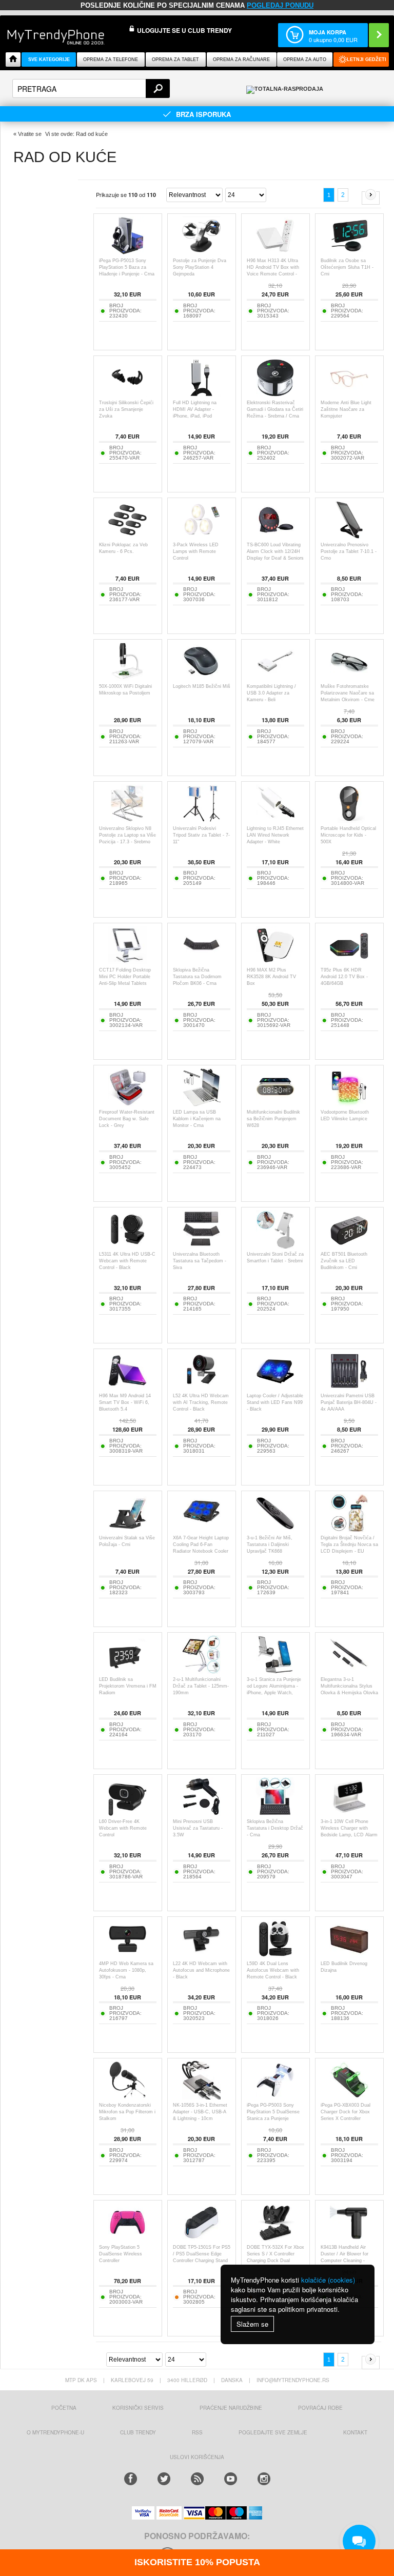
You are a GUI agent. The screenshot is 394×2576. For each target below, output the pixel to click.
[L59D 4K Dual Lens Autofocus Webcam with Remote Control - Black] (275, 1955)
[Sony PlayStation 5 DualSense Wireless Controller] (127, 2239)
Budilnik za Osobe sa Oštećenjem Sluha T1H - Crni (347, 267)
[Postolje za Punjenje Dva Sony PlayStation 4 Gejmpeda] (201, 252)
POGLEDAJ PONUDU (280, 5)
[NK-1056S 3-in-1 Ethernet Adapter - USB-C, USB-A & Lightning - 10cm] (201, 2097)
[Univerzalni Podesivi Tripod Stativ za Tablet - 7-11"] (201, 820)
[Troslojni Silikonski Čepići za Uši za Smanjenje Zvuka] (127, 394)
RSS (197, 2432)
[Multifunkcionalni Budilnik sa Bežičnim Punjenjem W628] (275, 1104)
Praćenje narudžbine (231, 2408)
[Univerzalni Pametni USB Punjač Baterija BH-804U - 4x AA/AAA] (349, 1387)
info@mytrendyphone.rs (293, 2380)
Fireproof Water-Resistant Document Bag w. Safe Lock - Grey (127, 1119)
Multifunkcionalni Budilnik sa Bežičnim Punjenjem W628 (273, 1119)
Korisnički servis (138, 2408)
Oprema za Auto (305, 60)
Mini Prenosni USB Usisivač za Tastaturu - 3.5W (198, 1828)
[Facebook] (131, 2479)
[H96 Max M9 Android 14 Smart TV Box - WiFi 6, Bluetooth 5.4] (127, 1387)
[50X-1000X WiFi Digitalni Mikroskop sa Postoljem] (127, 678)
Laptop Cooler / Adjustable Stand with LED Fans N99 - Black (275, 1402)
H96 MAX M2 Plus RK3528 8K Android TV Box (271, 977)
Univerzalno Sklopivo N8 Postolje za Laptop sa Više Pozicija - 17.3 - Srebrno (127, 835)
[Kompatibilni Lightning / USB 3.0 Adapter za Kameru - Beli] (275, 678)
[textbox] (91, 88)
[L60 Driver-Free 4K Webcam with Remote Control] (127, 1813)
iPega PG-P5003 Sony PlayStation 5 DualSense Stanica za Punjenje (273, 2112)
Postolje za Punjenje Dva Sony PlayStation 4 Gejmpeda (200, 267)
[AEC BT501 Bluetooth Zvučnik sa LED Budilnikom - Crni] (349, 1246)
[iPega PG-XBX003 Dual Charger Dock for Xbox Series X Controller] (349, 2097)
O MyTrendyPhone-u (55, 2432)
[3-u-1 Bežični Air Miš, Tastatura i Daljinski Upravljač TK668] (275, 1529)
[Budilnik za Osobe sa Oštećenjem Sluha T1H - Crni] (349, 252)
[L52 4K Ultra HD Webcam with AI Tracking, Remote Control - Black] (201, 1387)
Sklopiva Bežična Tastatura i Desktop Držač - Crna (275, 1828)
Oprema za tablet (175, 60)
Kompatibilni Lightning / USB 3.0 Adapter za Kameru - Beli (271, 693)
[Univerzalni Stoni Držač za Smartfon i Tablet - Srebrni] (275, 1246)
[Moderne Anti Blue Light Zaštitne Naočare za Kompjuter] (349, 394)
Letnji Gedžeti (367, 60)
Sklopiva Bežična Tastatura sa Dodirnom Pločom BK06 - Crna (197, 977)
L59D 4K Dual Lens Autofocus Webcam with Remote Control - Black (273, 1970)
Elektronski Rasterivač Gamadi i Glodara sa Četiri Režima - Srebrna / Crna (275, 409)
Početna (64, 2408)
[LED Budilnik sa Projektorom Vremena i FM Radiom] (127, 1671)
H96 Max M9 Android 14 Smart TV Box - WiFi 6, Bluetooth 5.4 (125, 1402)
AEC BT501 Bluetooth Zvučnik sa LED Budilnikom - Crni (344, 1261)
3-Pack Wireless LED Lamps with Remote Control (196, 551)
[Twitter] (164, 2479)
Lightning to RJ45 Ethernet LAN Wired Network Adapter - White (275, 835)
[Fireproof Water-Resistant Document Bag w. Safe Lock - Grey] (127, 1104)
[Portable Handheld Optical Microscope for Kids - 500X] (349, 820)
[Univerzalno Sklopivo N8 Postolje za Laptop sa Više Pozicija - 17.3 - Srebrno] (127, 820)
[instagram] (264, 2479)
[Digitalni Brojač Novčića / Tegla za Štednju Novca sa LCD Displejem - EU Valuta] (349, 1529)
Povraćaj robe (320, 2408)
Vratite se (30, 134)
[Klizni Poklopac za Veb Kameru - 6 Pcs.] (127, 536)
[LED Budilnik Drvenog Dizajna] (349, 1955)
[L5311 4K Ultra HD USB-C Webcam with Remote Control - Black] (127, 1246)
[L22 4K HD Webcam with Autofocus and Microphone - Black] (201, 1955)
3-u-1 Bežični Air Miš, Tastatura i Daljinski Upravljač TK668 (270, 1544)
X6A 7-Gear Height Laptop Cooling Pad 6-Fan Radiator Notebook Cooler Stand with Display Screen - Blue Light (201, 1551)
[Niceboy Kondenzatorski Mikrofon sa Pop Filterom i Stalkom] (127, 2097)
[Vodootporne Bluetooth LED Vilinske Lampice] (349, 1104)
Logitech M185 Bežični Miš (202, 686)
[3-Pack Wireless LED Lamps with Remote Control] (201, 536)
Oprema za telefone (111, 60)
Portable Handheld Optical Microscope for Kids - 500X (348, 835)
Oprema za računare (241, 60)
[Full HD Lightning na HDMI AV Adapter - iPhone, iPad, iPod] (201, 394)
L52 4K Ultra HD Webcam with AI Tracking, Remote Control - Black (201, 1402)
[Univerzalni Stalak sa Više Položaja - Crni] (127, 1529)
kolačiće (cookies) (328, 2280)
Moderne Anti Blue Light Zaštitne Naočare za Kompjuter (346, 409)
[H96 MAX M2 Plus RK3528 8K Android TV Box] (275, 962)
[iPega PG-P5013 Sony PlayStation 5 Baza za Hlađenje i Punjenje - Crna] (127, 252)
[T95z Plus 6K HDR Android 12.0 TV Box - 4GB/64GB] (349, 962)
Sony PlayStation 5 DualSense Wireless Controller (121, 2254)
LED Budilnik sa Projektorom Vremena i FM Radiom (128, 1686)
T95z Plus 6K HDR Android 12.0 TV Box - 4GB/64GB (344, 977)
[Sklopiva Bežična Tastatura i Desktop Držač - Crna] (275, 1813)
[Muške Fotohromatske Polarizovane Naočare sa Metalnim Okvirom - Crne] (349, 678)
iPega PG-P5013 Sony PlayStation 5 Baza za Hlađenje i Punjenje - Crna (127, 267)
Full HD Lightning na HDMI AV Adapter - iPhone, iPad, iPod (195, 409)
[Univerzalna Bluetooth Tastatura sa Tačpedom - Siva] (201, 1246)
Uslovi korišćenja (197, 2457)
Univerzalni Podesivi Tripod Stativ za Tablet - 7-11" (201, 835)
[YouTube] (231, 2479)
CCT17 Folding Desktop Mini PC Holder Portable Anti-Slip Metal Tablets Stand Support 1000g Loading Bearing (125, 983)
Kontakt (355, 2432)
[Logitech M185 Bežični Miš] (201, 678)
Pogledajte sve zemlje (273, 2432)
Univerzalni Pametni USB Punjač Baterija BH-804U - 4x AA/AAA (349, 1402)
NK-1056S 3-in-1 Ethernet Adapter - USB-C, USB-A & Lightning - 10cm (200, 2112)
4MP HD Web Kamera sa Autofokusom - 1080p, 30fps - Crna (126, 1970)
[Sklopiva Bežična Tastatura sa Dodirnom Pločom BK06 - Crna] (201, 962)
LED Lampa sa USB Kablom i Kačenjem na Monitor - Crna (197, 1119)
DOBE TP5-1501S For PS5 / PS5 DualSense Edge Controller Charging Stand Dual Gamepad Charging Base (202, 2261)
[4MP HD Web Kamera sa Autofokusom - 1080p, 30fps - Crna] (127, 1955)
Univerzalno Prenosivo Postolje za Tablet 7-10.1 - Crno (349, 551)
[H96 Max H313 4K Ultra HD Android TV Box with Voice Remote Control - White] (275, 252)
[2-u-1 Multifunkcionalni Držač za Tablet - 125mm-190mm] (201, 1671)
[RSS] (197, 2479)
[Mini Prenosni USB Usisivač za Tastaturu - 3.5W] (201, 1813)
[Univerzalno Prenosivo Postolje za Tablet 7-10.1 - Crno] (349, 536)
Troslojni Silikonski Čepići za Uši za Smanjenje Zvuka (126, 409)
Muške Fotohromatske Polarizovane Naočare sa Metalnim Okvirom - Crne (348, 693)
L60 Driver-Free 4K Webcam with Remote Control (123, 1828)
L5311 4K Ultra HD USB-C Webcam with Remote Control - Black (127, 1261)
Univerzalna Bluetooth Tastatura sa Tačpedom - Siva (200, 1261)
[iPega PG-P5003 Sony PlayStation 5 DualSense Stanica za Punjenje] (275, 2097)
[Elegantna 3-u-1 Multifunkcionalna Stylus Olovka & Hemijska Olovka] (349, 1671)
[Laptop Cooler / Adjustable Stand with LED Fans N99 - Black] (275, 1387)
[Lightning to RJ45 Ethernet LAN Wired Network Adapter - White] (275, 820)
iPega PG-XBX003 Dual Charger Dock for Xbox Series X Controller (346, 2112)
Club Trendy (138, 2432)
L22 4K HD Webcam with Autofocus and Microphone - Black (201, 1970)
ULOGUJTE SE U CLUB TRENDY (184, 30)
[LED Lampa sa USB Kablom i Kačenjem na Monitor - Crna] (201, 1104)
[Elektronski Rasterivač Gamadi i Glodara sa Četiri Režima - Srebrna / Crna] (275, 394)
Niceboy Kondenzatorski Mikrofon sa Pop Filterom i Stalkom (127, 2112)
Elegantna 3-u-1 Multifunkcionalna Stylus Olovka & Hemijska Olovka (349, 1686)
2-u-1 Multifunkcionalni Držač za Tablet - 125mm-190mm (201, 1686)
